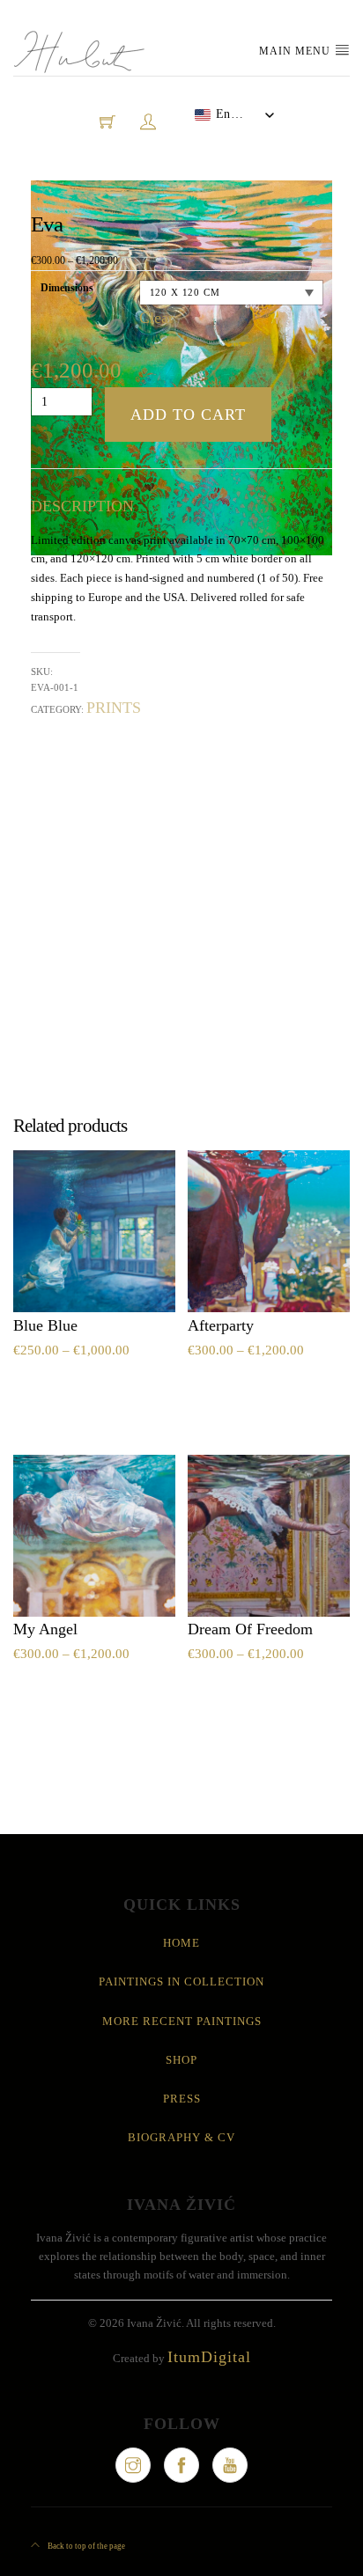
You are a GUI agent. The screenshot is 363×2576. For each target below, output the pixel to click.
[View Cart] (107, 121)
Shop (181, 2060)
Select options (75, 1390)
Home (181, 1943)
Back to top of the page (85, 2546)
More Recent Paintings (182, 2021)
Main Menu (296, 51)
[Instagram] (133, 2465)
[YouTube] (230, 2465)
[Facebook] (181, 2465)
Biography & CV (181, 2137)
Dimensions (67, 288)
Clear (156, 318)
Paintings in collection (181, 1982)
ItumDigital (209, 2357)
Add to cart (188, 415)
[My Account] (148, 121)
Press (182, 2099)
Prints (114, 708)
